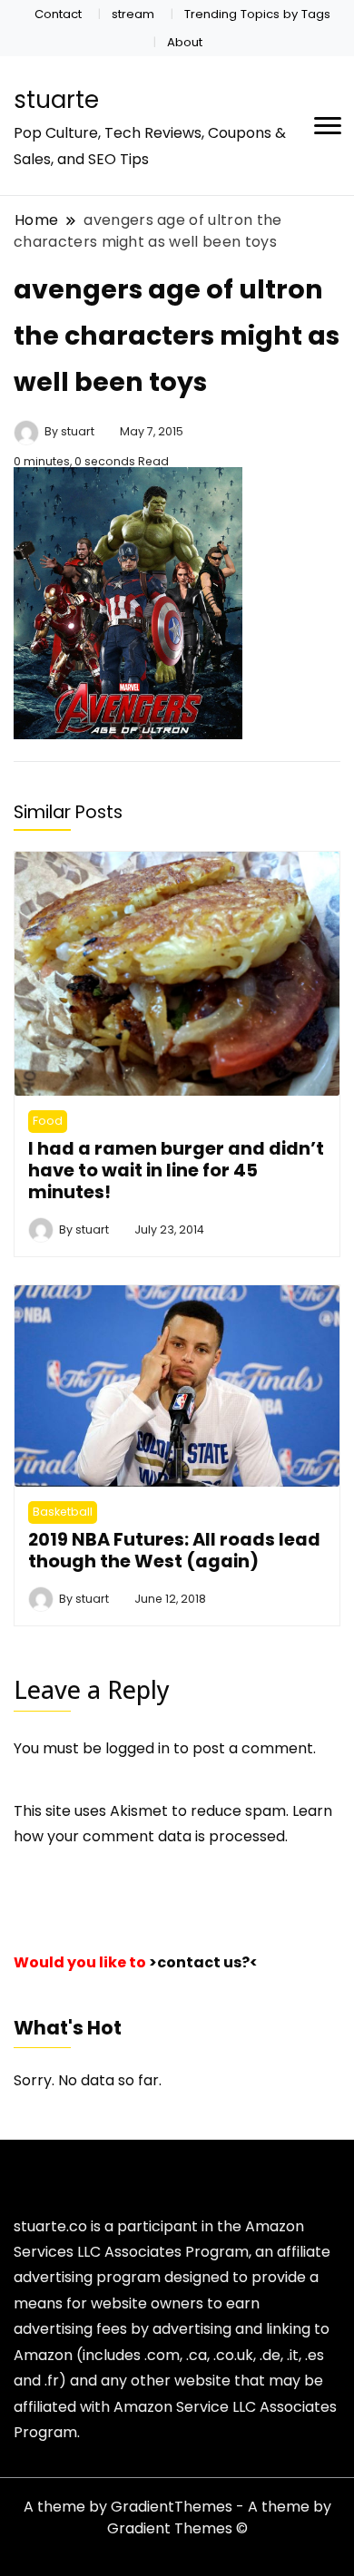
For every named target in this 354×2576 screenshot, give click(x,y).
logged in (138, 1748)
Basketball (63, 1512)
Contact (58, 14)
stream (133, 14)
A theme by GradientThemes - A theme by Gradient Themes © (177, 2517)
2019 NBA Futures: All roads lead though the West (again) (174, 1550)
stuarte (56, 100)
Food (48, 1121)
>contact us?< (203, 1962)
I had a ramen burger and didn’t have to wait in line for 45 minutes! (176, 1171)
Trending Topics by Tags (257, 14)
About (185, 42)
